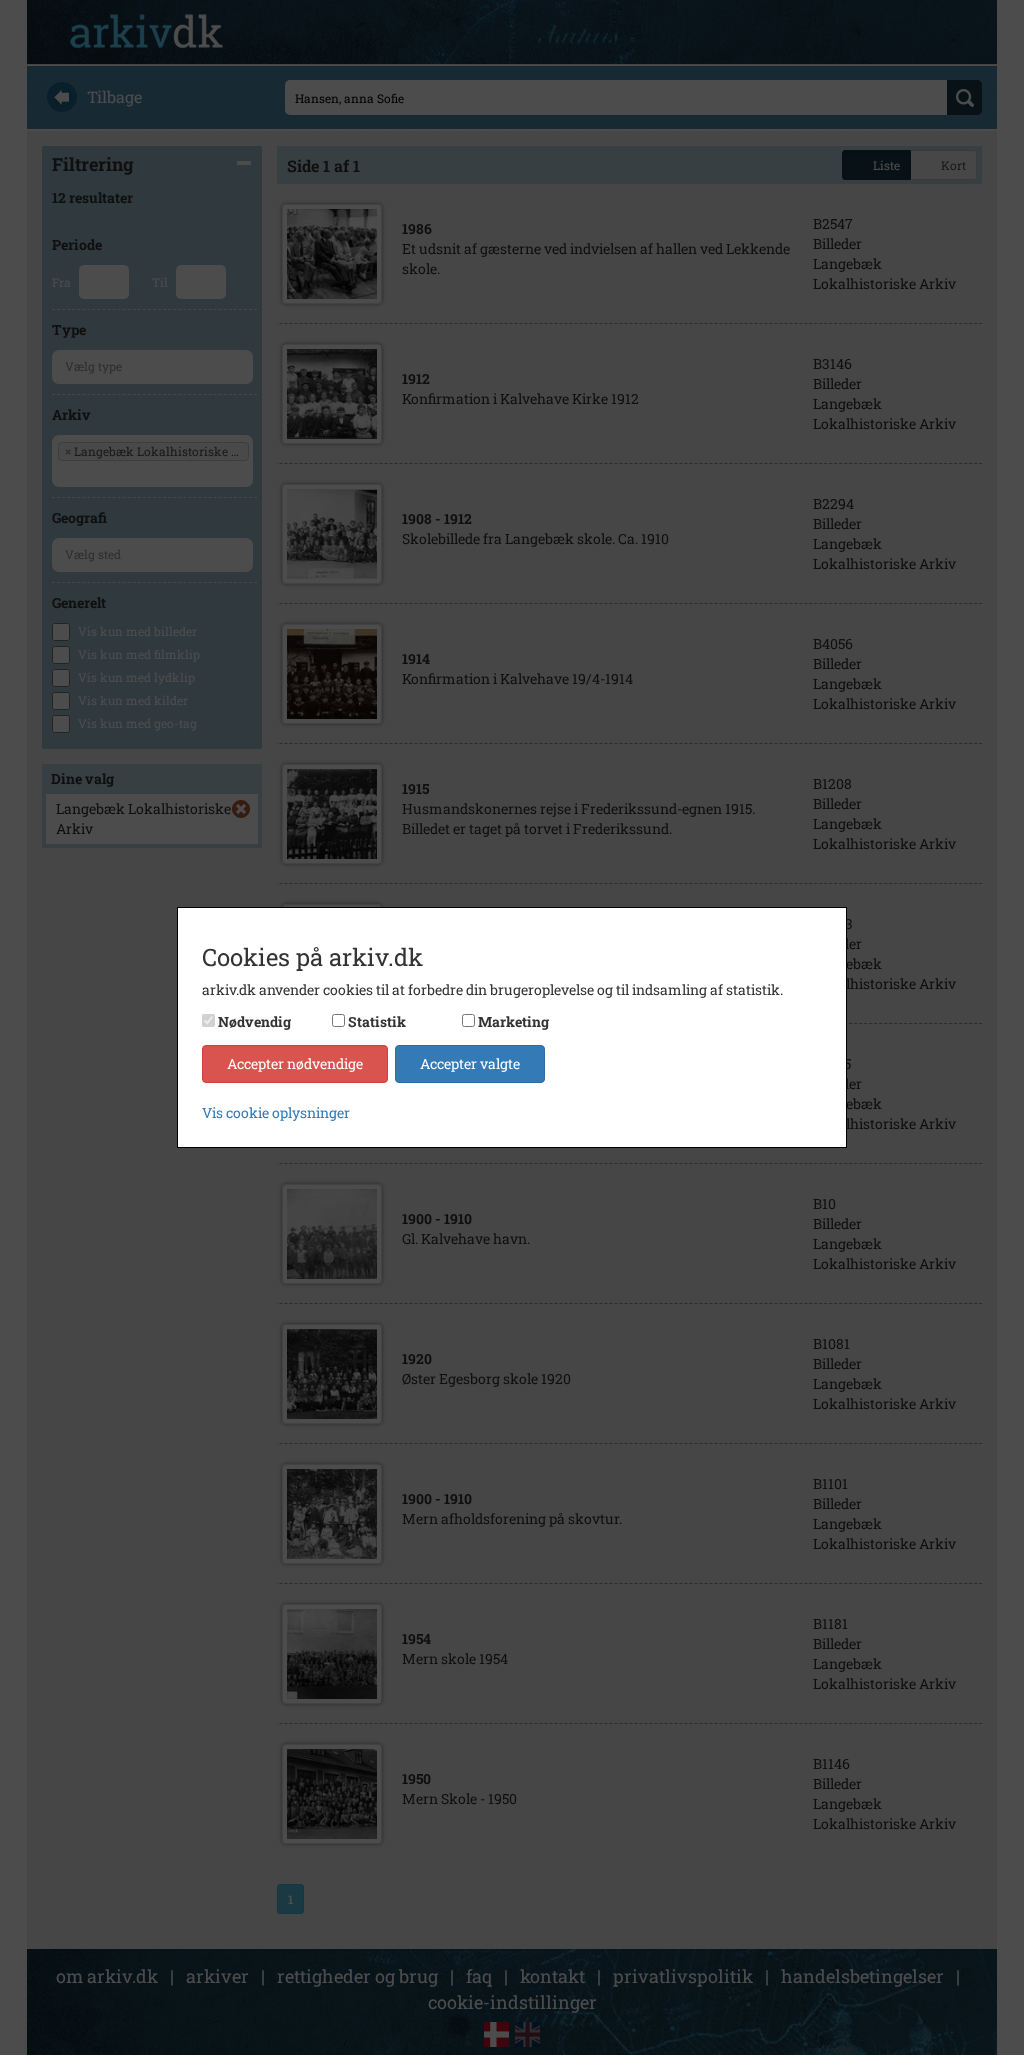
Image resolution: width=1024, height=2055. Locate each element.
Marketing (513, 1021)
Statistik (377, 1021)
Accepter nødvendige (295, 1063)
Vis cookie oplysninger (276, 1112)
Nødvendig (254, 1021)
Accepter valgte (470, 1063)
